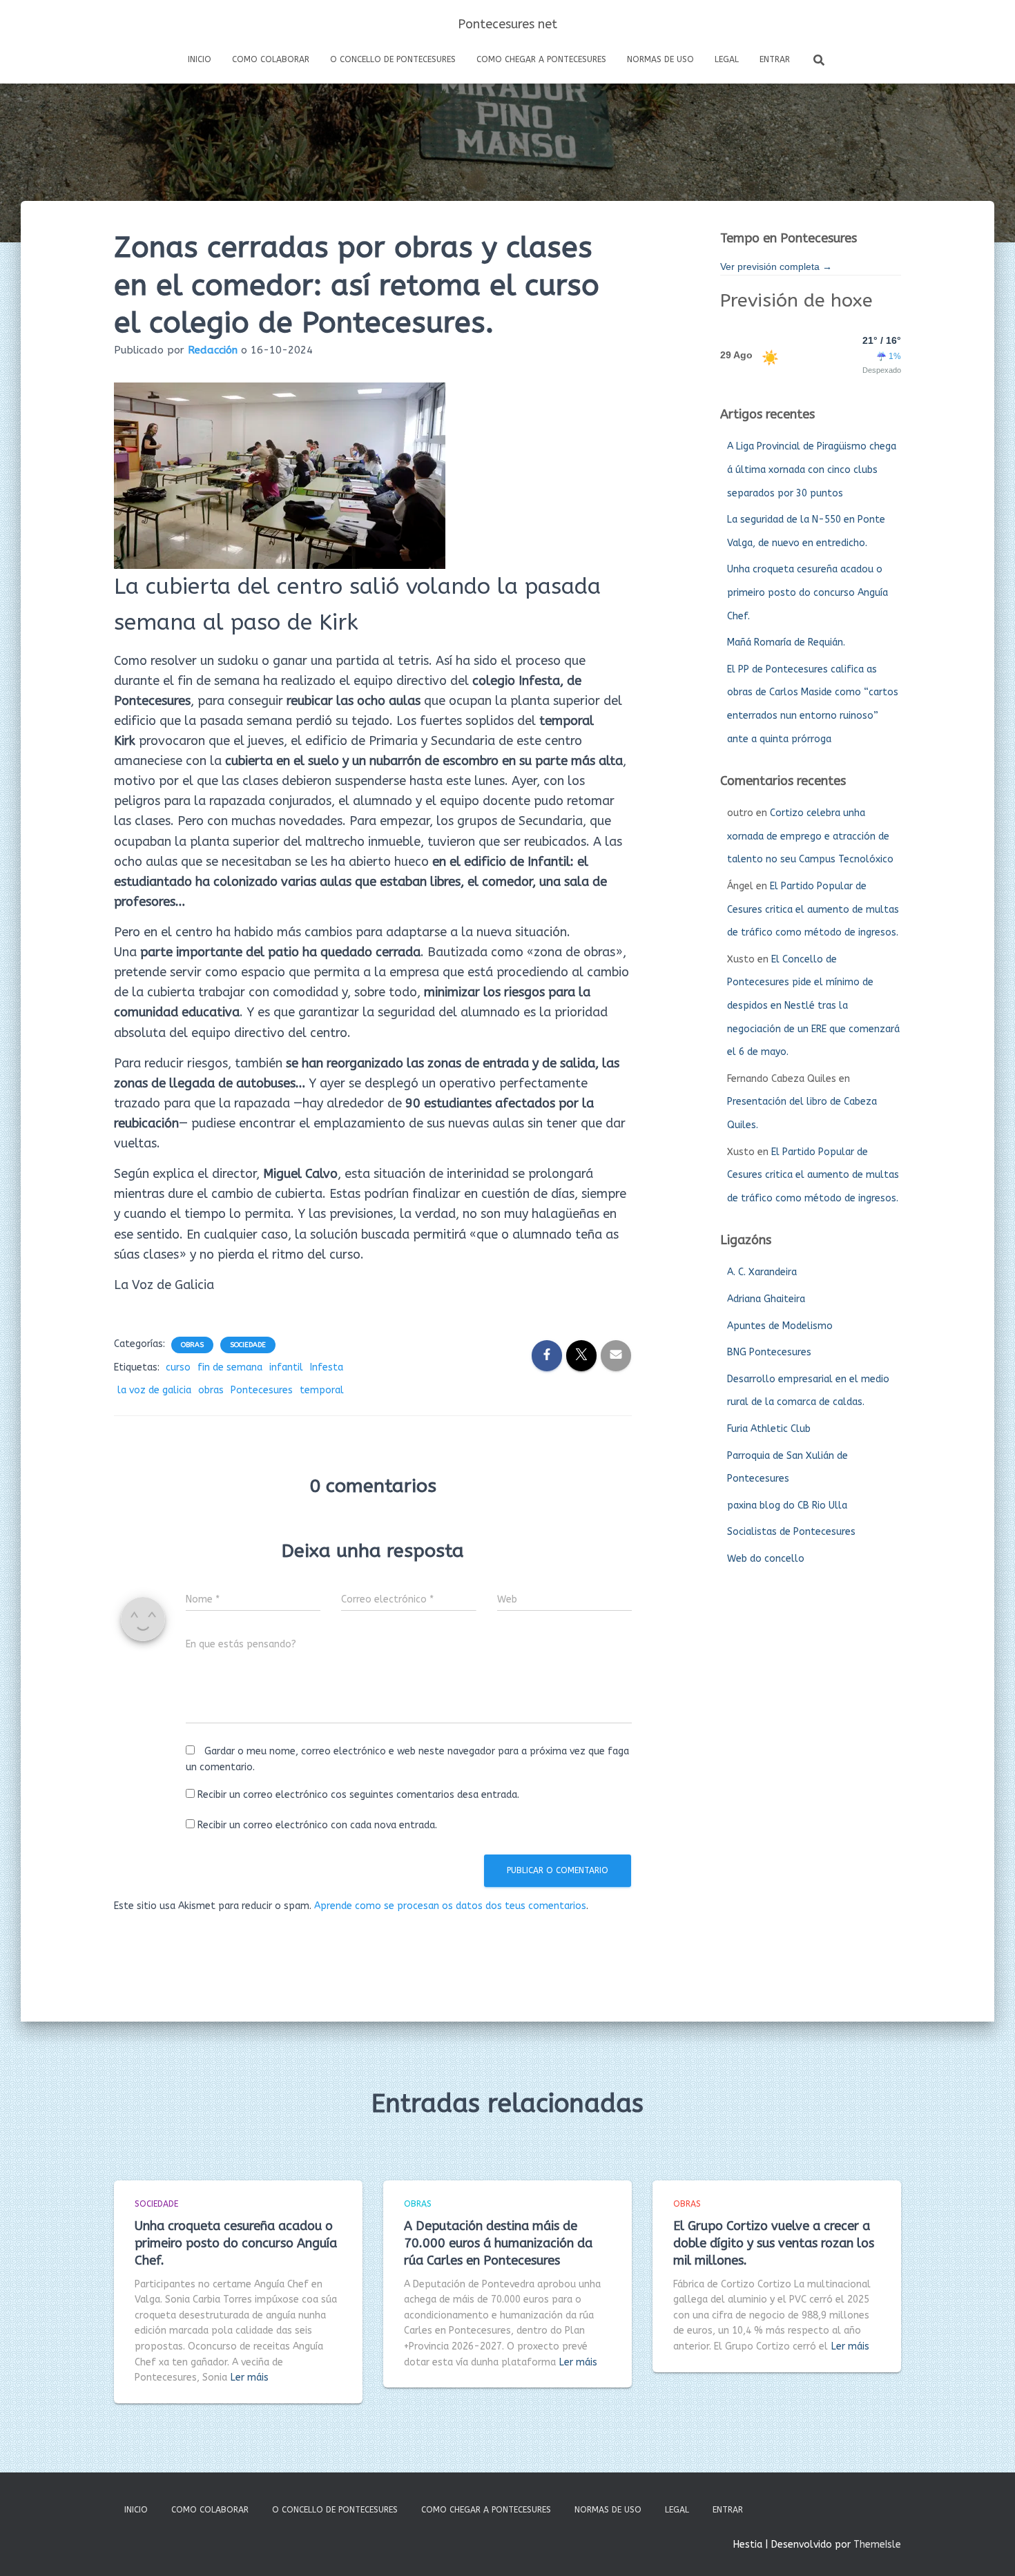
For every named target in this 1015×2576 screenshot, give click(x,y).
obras (211, 1390)
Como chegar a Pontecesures (541, 59)
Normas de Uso (660, 59)
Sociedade (248, 1345)
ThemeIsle (877, 2545)
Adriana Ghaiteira (766, 1299)
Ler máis (250, 2378)
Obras (192, 1345)
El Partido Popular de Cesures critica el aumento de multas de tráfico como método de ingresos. (813, 909)
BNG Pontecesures (769, 1352)
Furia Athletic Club (769, 1429)
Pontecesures (262, 1390)
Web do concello (766, 1559)
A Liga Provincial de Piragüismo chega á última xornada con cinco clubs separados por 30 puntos (812, 469)
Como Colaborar (271, 59)
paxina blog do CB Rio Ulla (787, 1505)
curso (178, 1367)
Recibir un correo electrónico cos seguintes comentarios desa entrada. (358, 1795)
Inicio (200, 59)
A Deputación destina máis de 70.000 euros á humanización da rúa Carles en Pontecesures (498, 2243)
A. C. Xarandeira (762, 1272)
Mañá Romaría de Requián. (786, 642)
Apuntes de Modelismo (780, 1326)
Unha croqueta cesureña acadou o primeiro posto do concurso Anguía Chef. (808, 592)
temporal (322, 1390)
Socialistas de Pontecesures (791, 1532)
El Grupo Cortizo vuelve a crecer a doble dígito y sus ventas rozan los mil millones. (774, 2243)
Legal (727, 59)
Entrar (775, 59)
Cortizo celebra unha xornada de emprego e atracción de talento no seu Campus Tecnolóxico (810, 836)
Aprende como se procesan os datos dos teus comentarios (450, 1906)
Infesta (327, 1367)
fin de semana (230, 1367)
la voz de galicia (154, 1390)
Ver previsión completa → (776, 267)
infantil (286, 1367)
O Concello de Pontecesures (393, 59)
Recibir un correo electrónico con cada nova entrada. (317, 1825)
